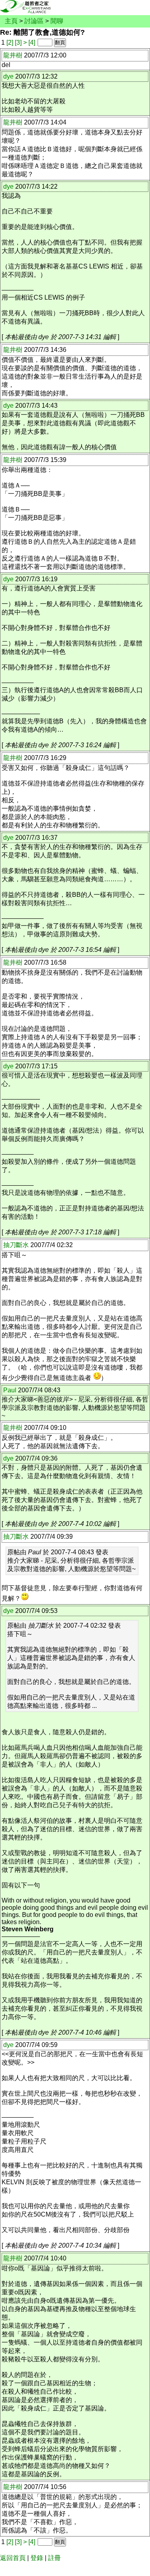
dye (8, 76)
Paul (10, 1390)
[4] (32, 42)
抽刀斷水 (16, 1245)
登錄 (37, 2558)
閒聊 (57, 21)
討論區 (34, 21)
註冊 (54, 2558)
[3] (18, 42)
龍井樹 (13, 55)
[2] (10, 42)
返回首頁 (13, 2558)
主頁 (11, 21)
